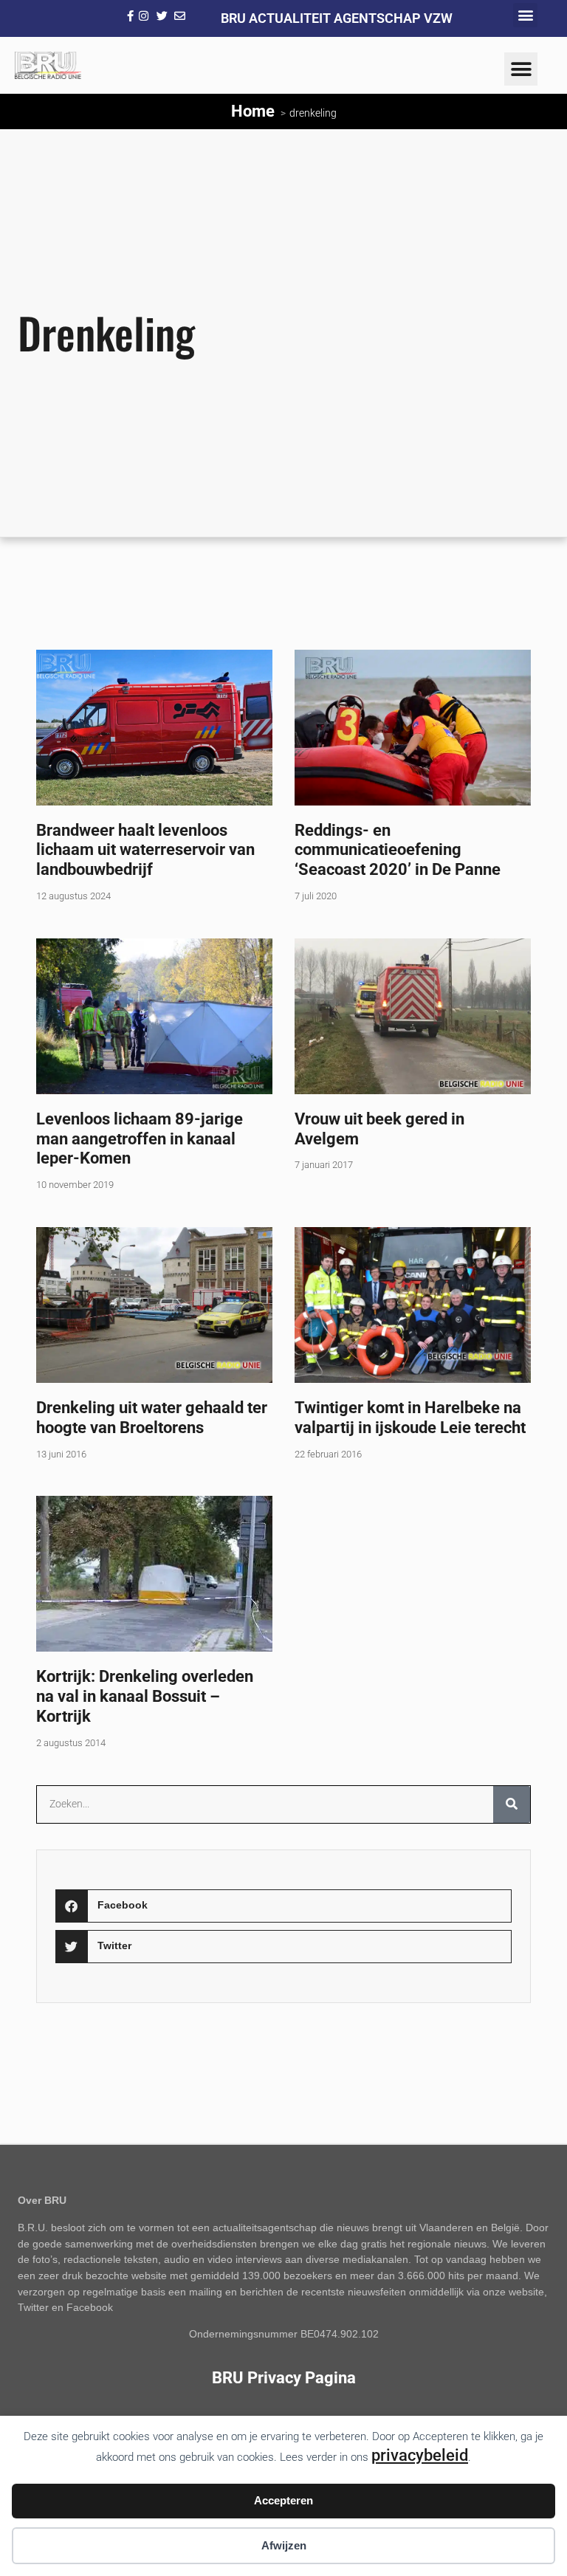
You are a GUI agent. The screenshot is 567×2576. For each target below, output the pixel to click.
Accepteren (283, 2500)
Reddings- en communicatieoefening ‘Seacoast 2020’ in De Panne (398, 850)
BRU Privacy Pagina (284, 2377)
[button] (525, 15)
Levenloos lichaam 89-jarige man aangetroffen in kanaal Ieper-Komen (140, 1138)
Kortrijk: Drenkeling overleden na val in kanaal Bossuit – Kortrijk (145, 1696)
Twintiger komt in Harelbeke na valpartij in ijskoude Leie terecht (410, 1417)
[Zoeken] (512, 1804)
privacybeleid (420, 2455)
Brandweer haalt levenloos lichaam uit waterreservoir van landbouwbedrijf (145, 850)
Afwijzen (284, 2545)
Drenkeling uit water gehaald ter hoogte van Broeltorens (152, 1417)
